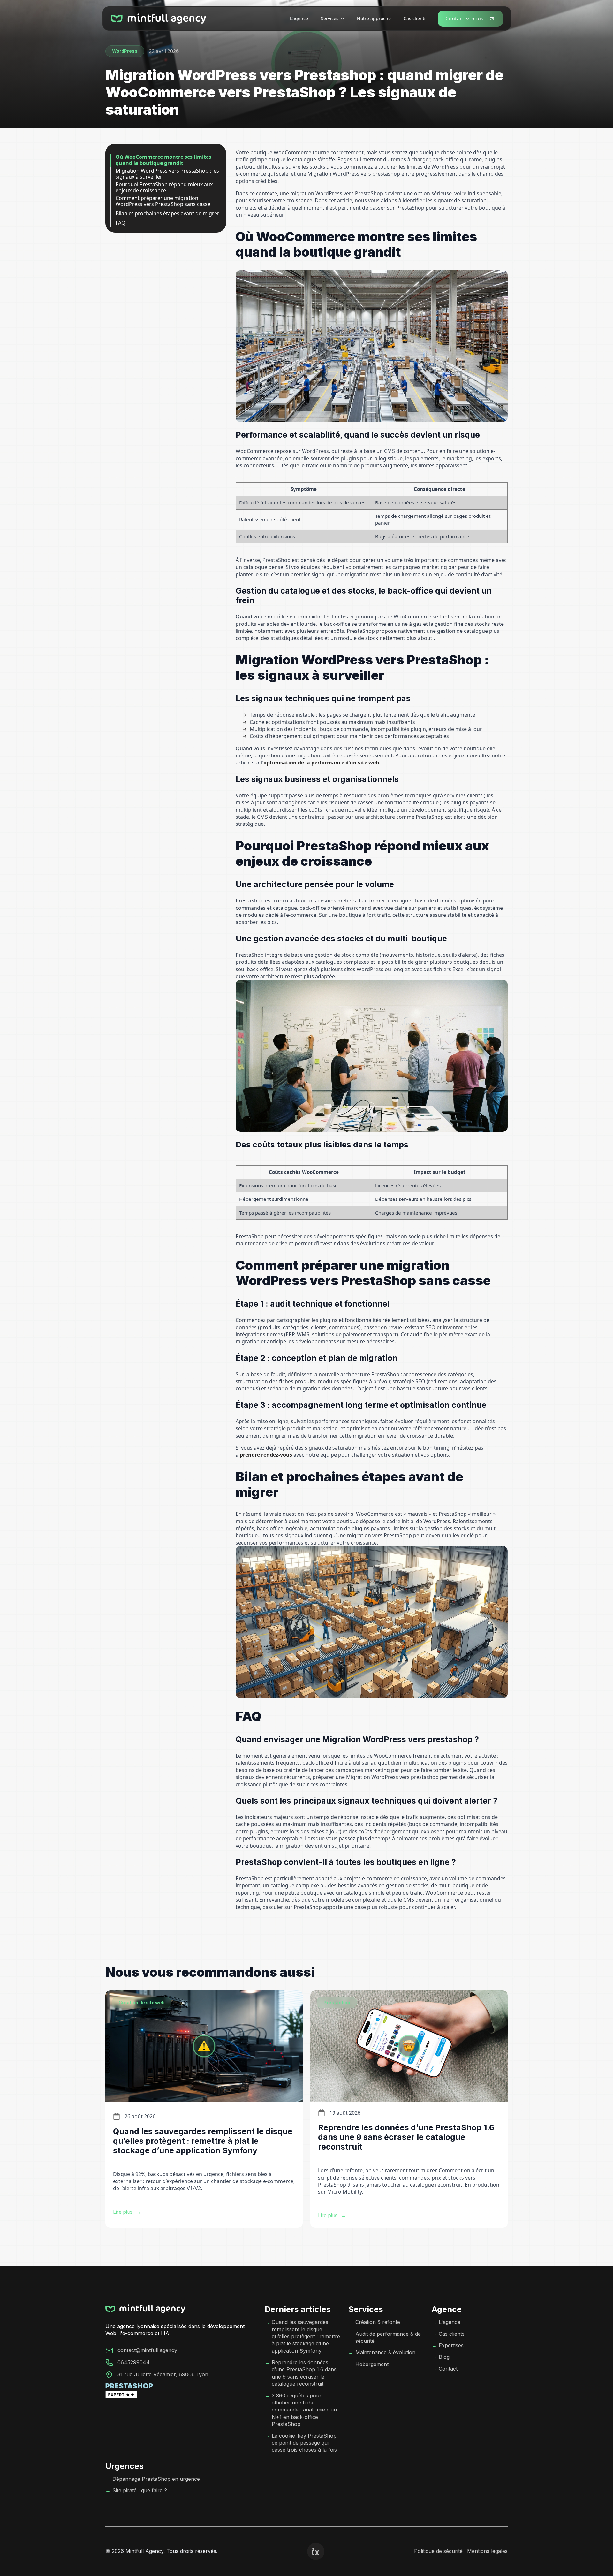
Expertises (451, 2345)
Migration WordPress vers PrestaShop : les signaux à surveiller (167, 174)
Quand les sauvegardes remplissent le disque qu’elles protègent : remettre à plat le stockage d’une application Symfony (306, 2336)
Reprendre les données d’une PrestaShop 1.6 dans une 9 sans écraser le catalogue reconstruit (304, 2373)
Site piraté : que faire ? (140, 2490)
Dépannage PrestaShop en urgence (156, 2479)
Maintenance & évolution (385, 2352)
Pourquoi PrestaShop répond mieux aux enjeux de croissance (164, 188)
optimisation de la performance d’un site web (321, 763)
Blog (444, 2357)
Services (330, 18)
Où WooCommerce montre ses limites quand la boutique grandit (163, 160)
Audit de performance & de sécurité (388, 2337)
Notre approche (374, 18)
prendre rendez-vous (266, 1455)
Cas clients (415, 18)
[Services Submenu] (344, 19)
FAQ (121, 223)
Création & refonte (378, 2322)
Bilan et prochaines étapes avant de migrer (167, 214)
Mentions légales (487, 2551)
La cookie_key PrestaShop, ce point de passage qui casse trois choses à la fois (305, 2443)
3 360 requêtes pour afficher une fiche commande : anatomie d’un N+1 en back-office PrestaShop (304, 2410)
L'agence (299, 18)
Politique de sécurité (438, 2551)
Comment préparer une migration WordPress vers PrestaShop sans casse (163, 201)
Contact (448, 2369)
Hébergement (372, 2364)
